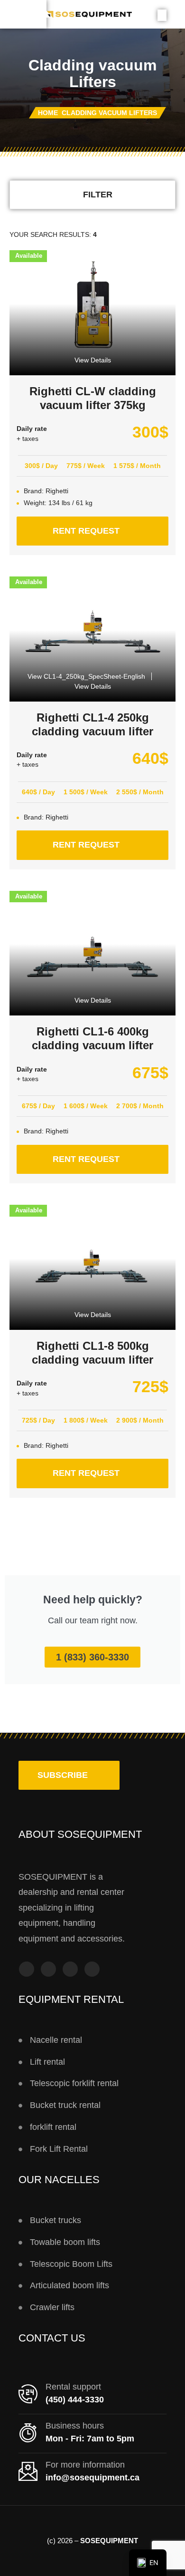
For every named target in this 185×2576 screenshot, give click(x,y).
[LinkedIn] (92, 1969)
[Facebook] (27, 1969)
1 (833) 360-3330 (92, 1657)
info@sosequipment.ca (92, 2478)
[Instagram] (48, 1969)
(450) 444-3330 (75, 2400)
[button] (69, 1776)
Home (48, 113)
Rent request (111, 526)
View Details (93, 360)
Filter (98, 195)
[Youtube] (70, 1969)
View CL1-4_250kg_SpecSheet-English (86, 676)
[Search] (162, 15)
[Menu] (23, 14)
